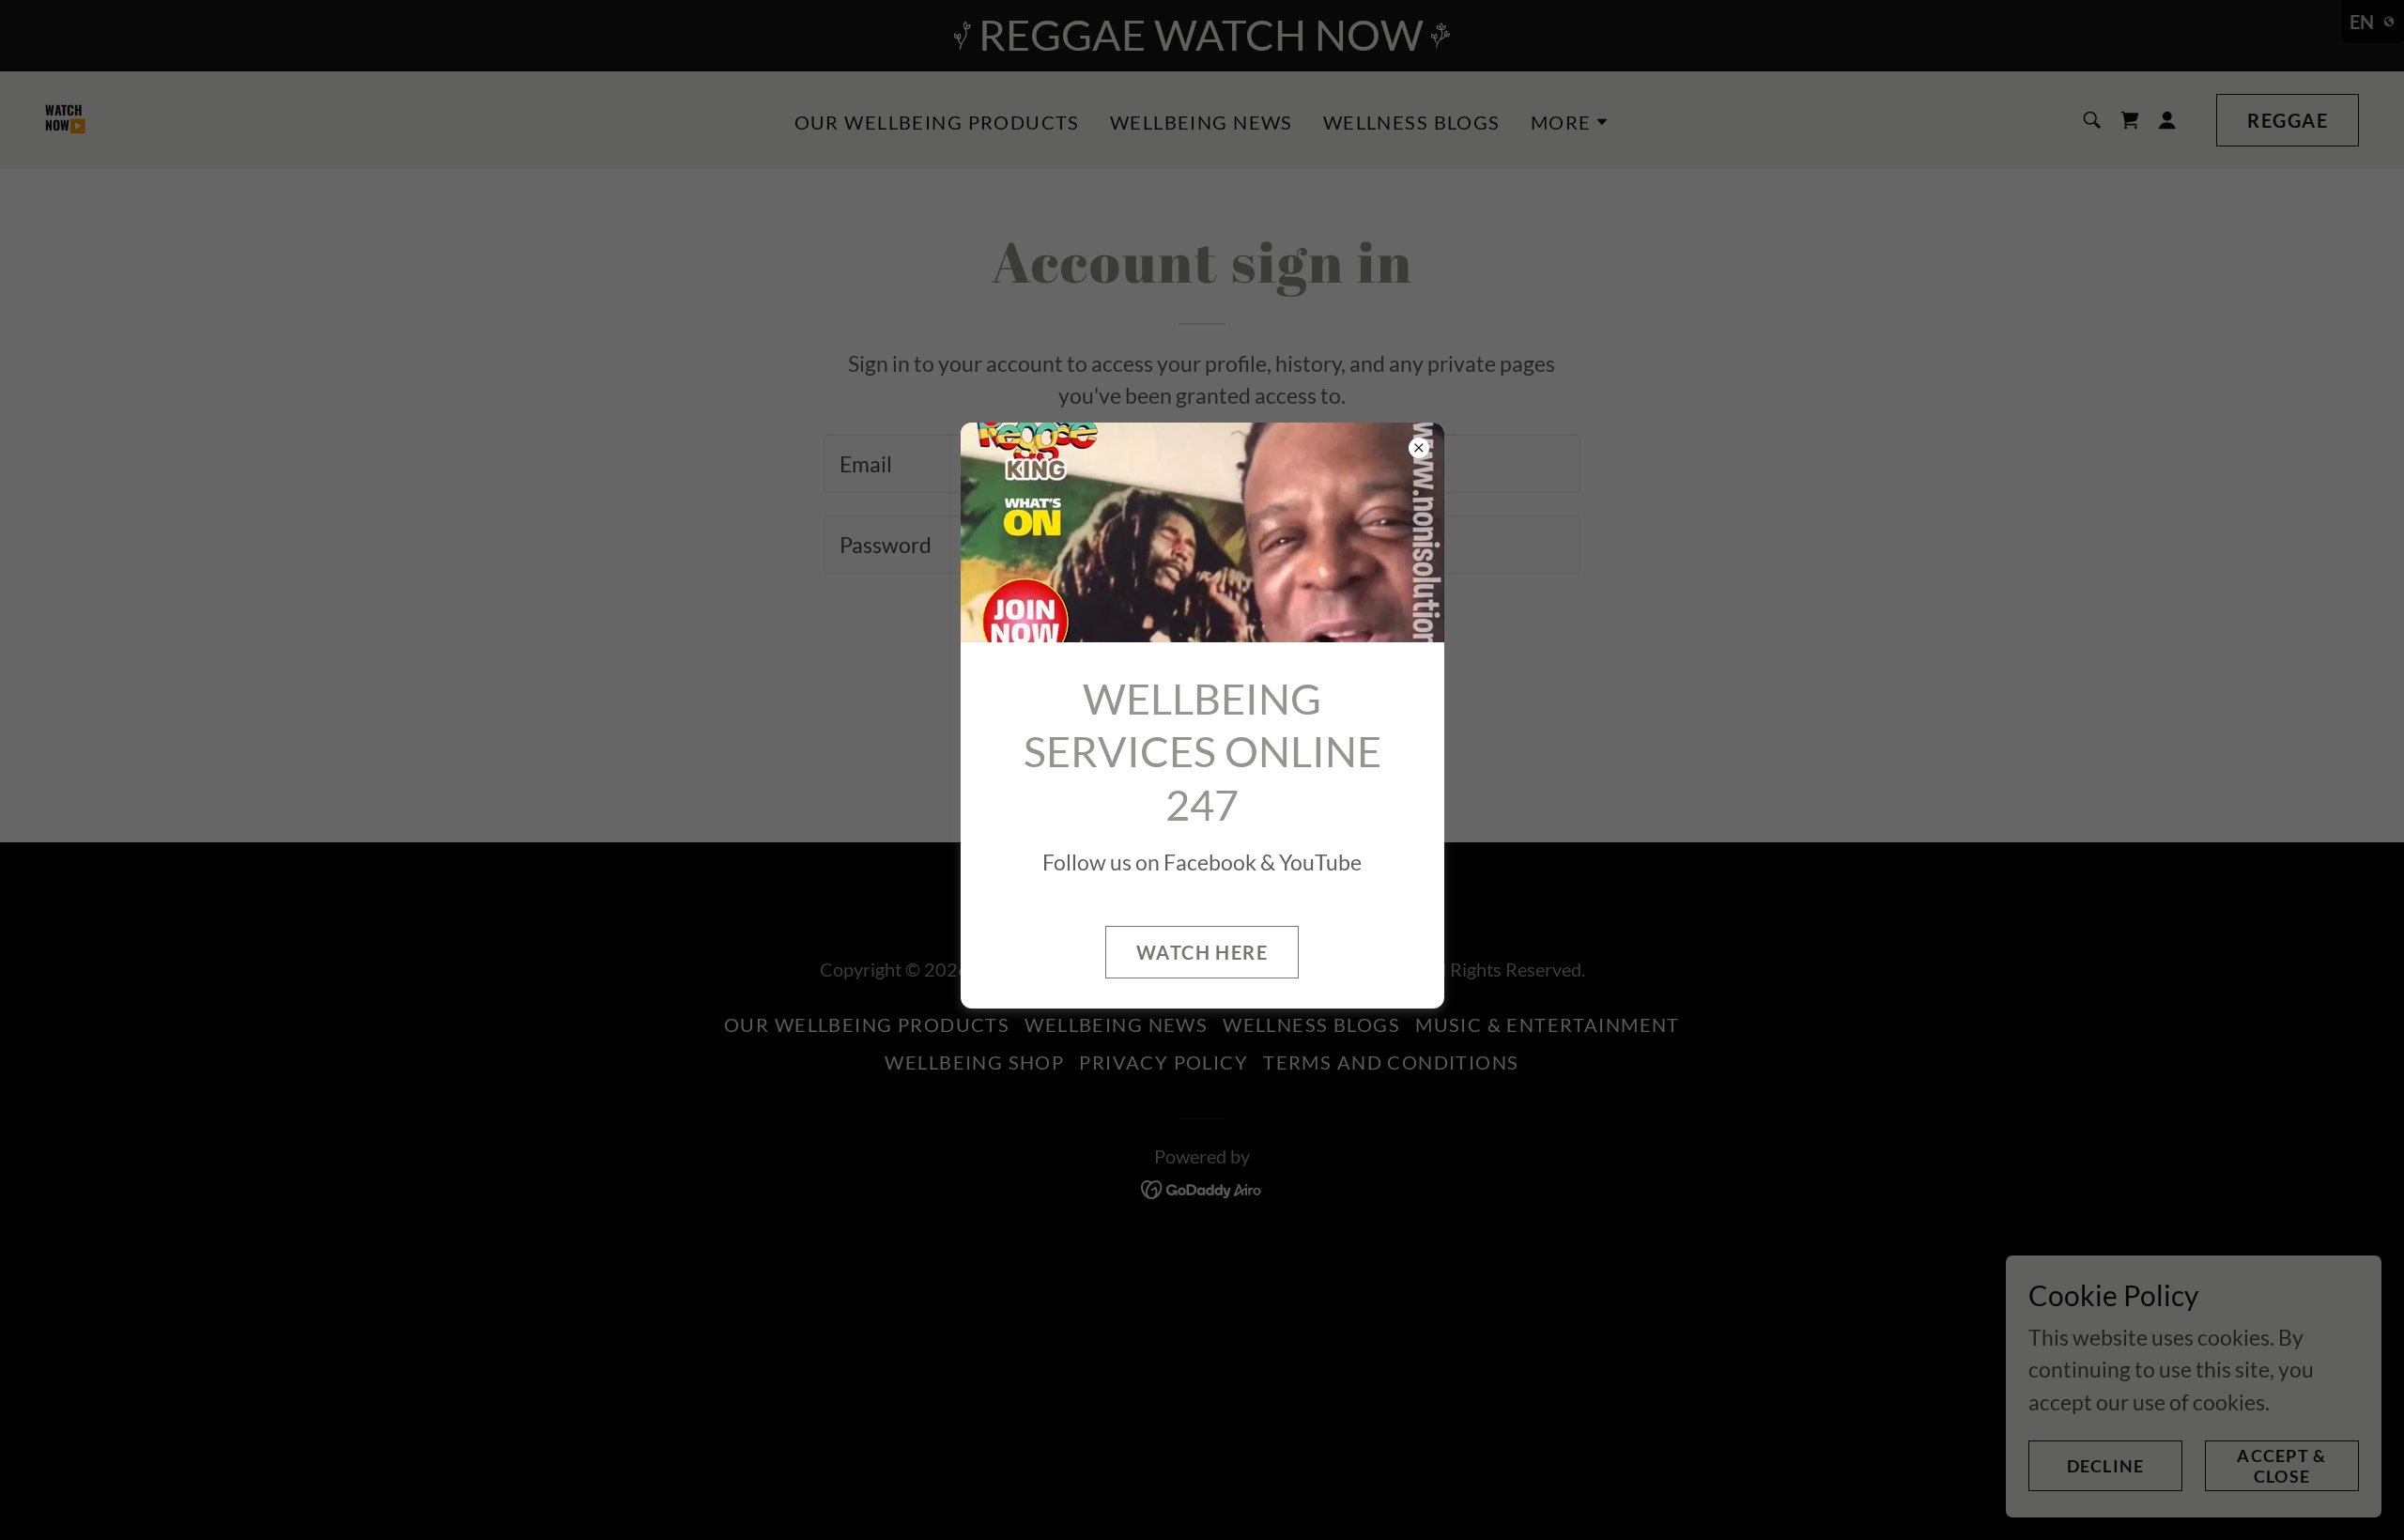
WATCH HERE (1202, 952)
